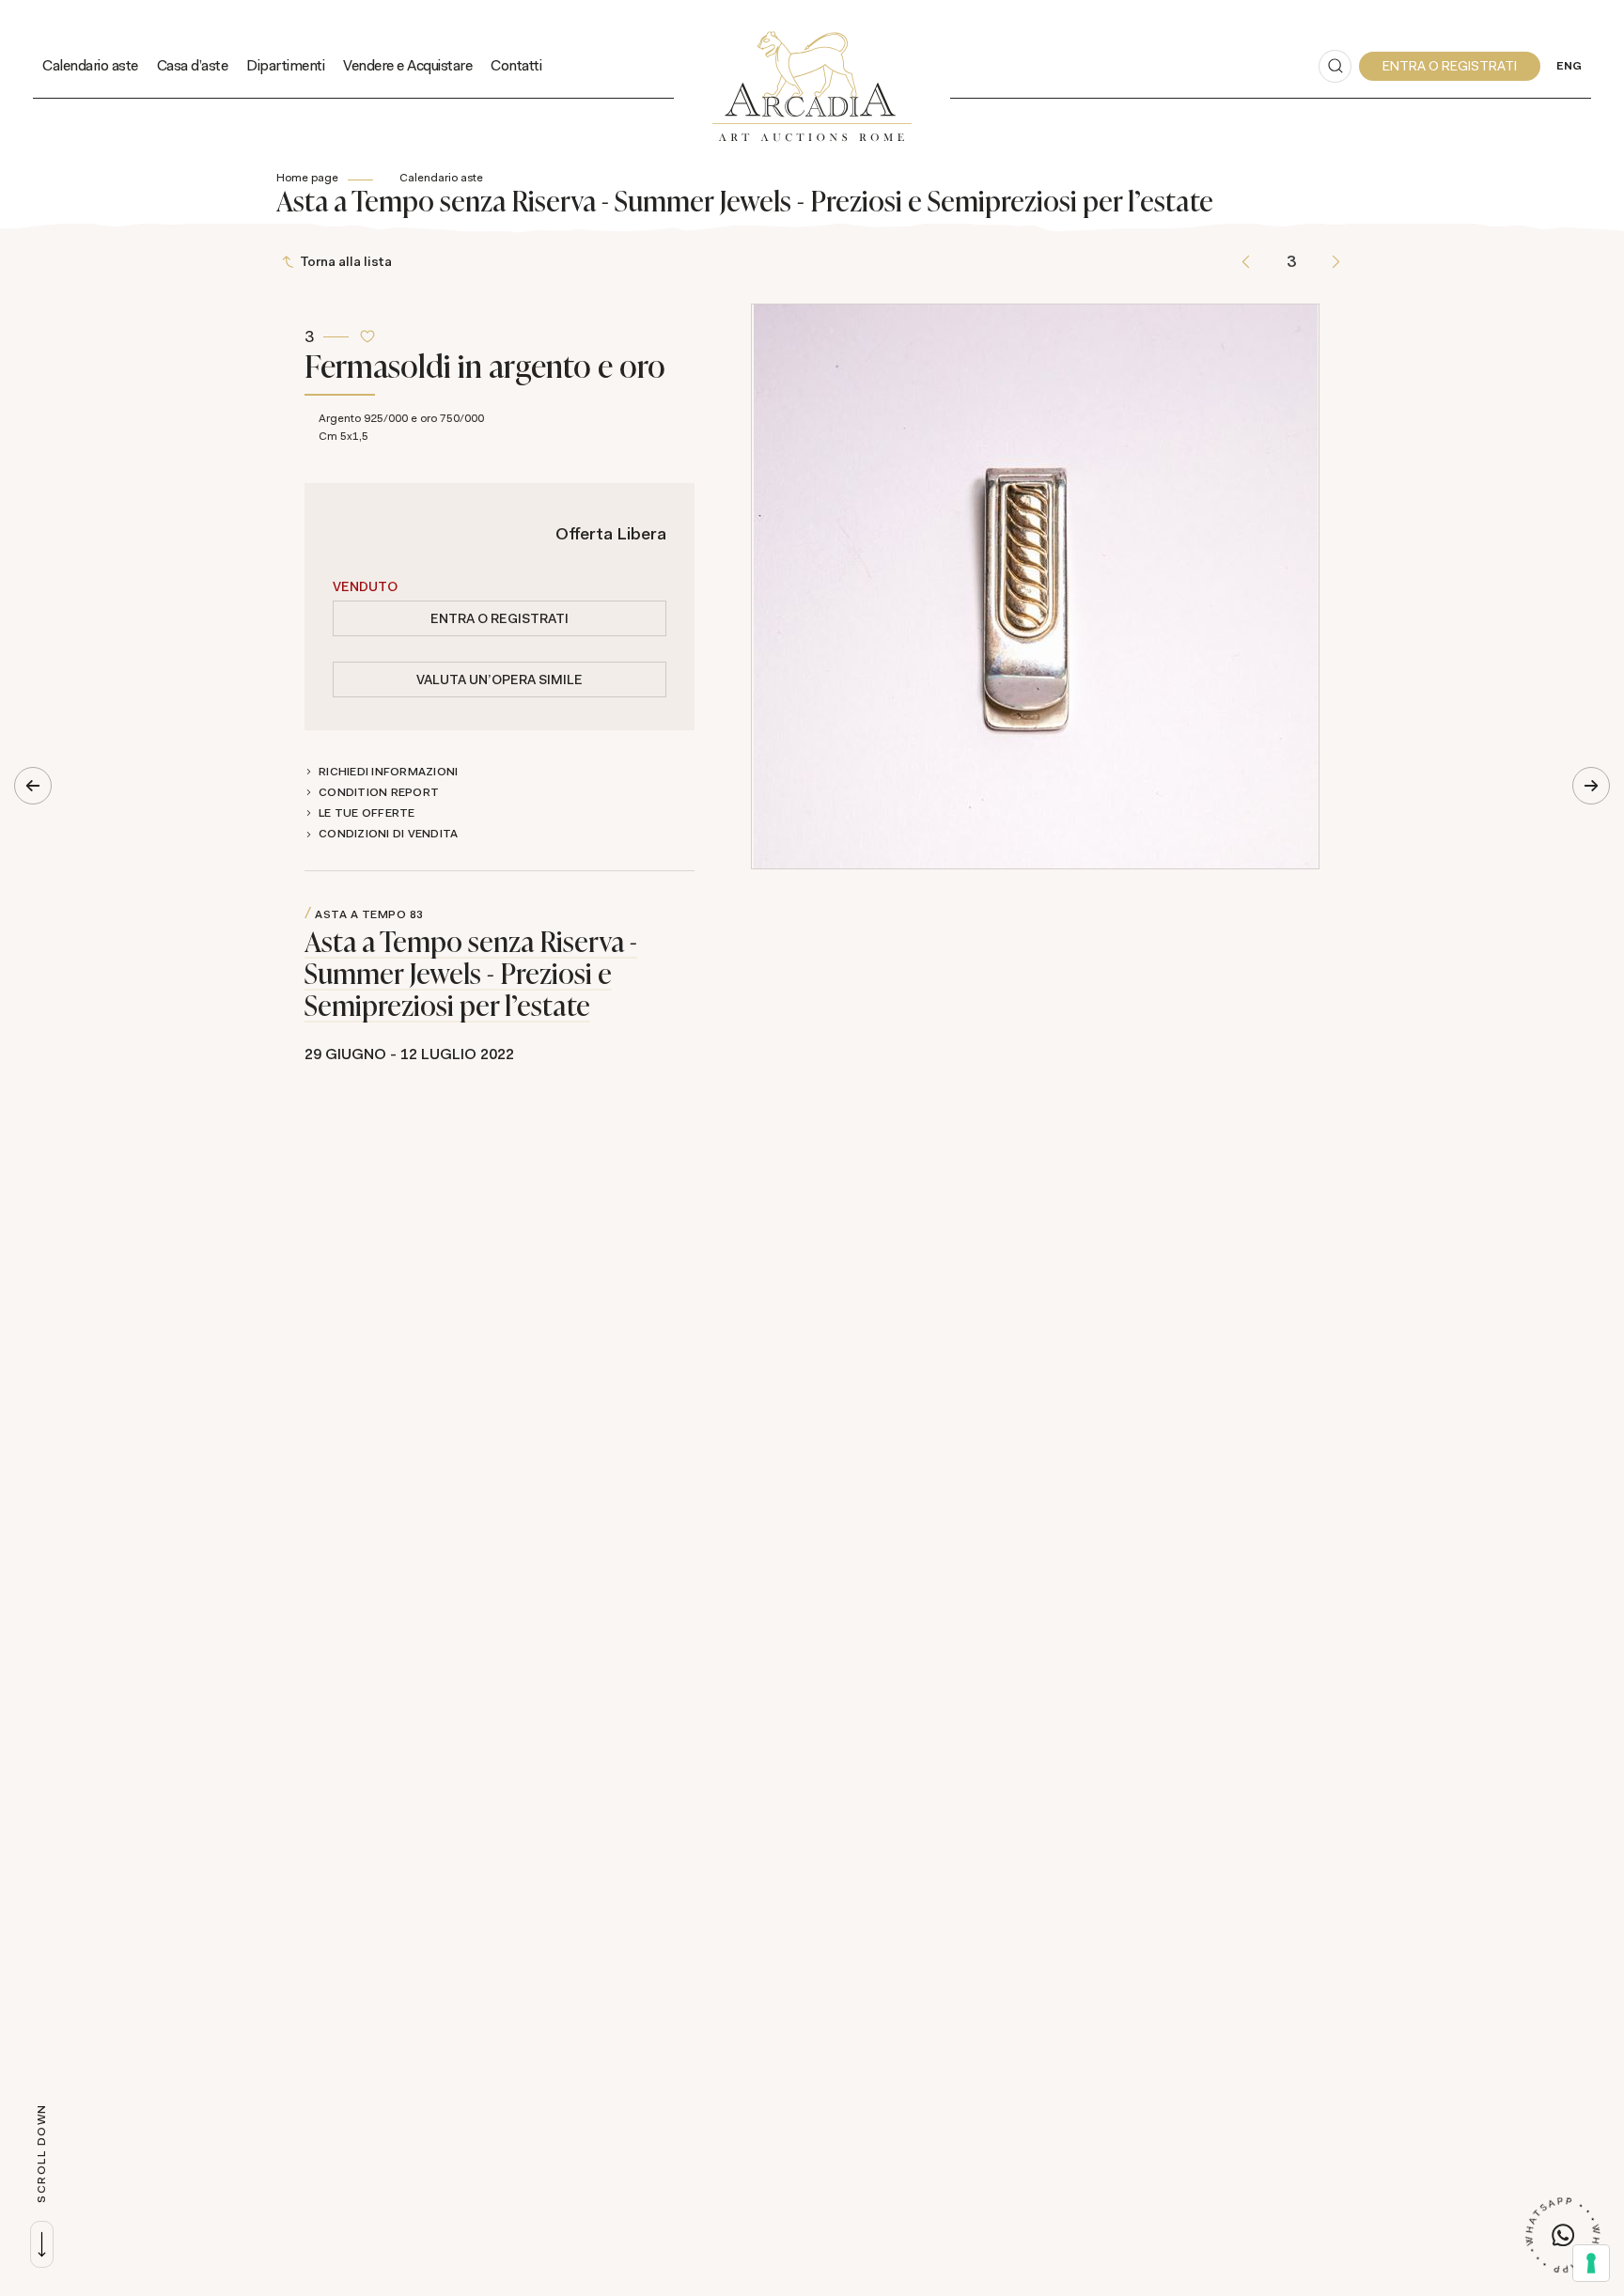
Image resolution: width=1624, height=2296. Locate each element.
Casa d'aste (193, 65)
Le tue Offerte (367, 813)
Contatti (516, 65)
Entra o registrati (500, 618)
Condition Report (379, 792)
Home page (307, 178)
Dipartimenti (285, 65)
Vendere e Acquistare (407, 65)
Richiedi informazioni (388, 772)
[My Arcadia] (1450, 66)
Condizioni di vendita (388, 834)
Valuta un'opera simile (500, 679)
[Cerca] (1335, 66)
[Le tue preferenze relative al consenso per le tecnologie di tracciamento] (1591, 2263)
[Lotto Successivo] (1336, 262)
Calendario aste (90, 65)
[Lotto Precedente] (1246, 262)
